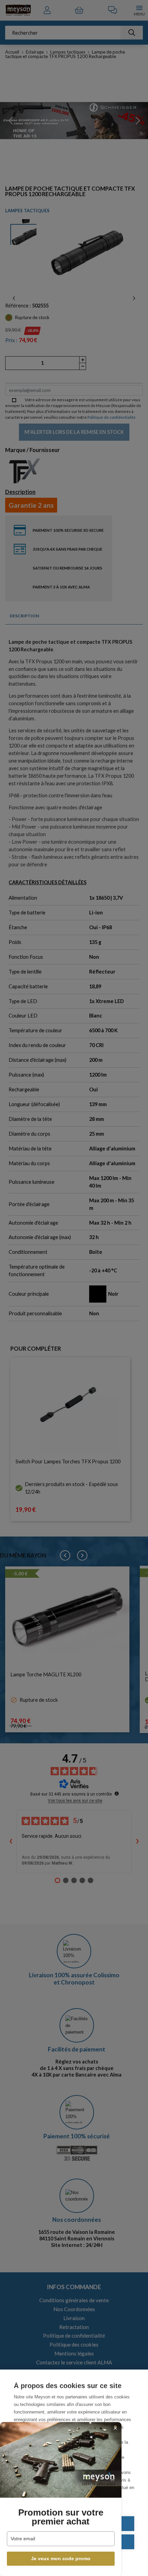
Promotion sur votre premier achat (61, 2517)
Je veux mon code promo (61, 2558)
